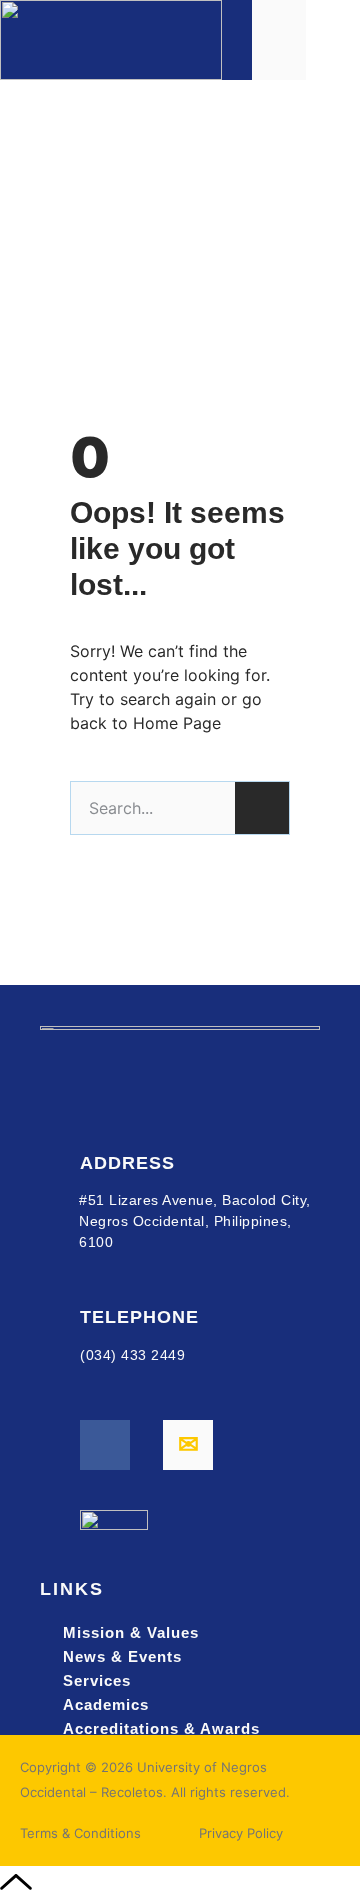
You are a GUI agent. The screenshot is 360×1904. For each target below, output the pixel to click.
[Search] (262, 808)
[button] (333, 39)
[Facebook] (105, 1445)
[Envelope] (188, 1445)
